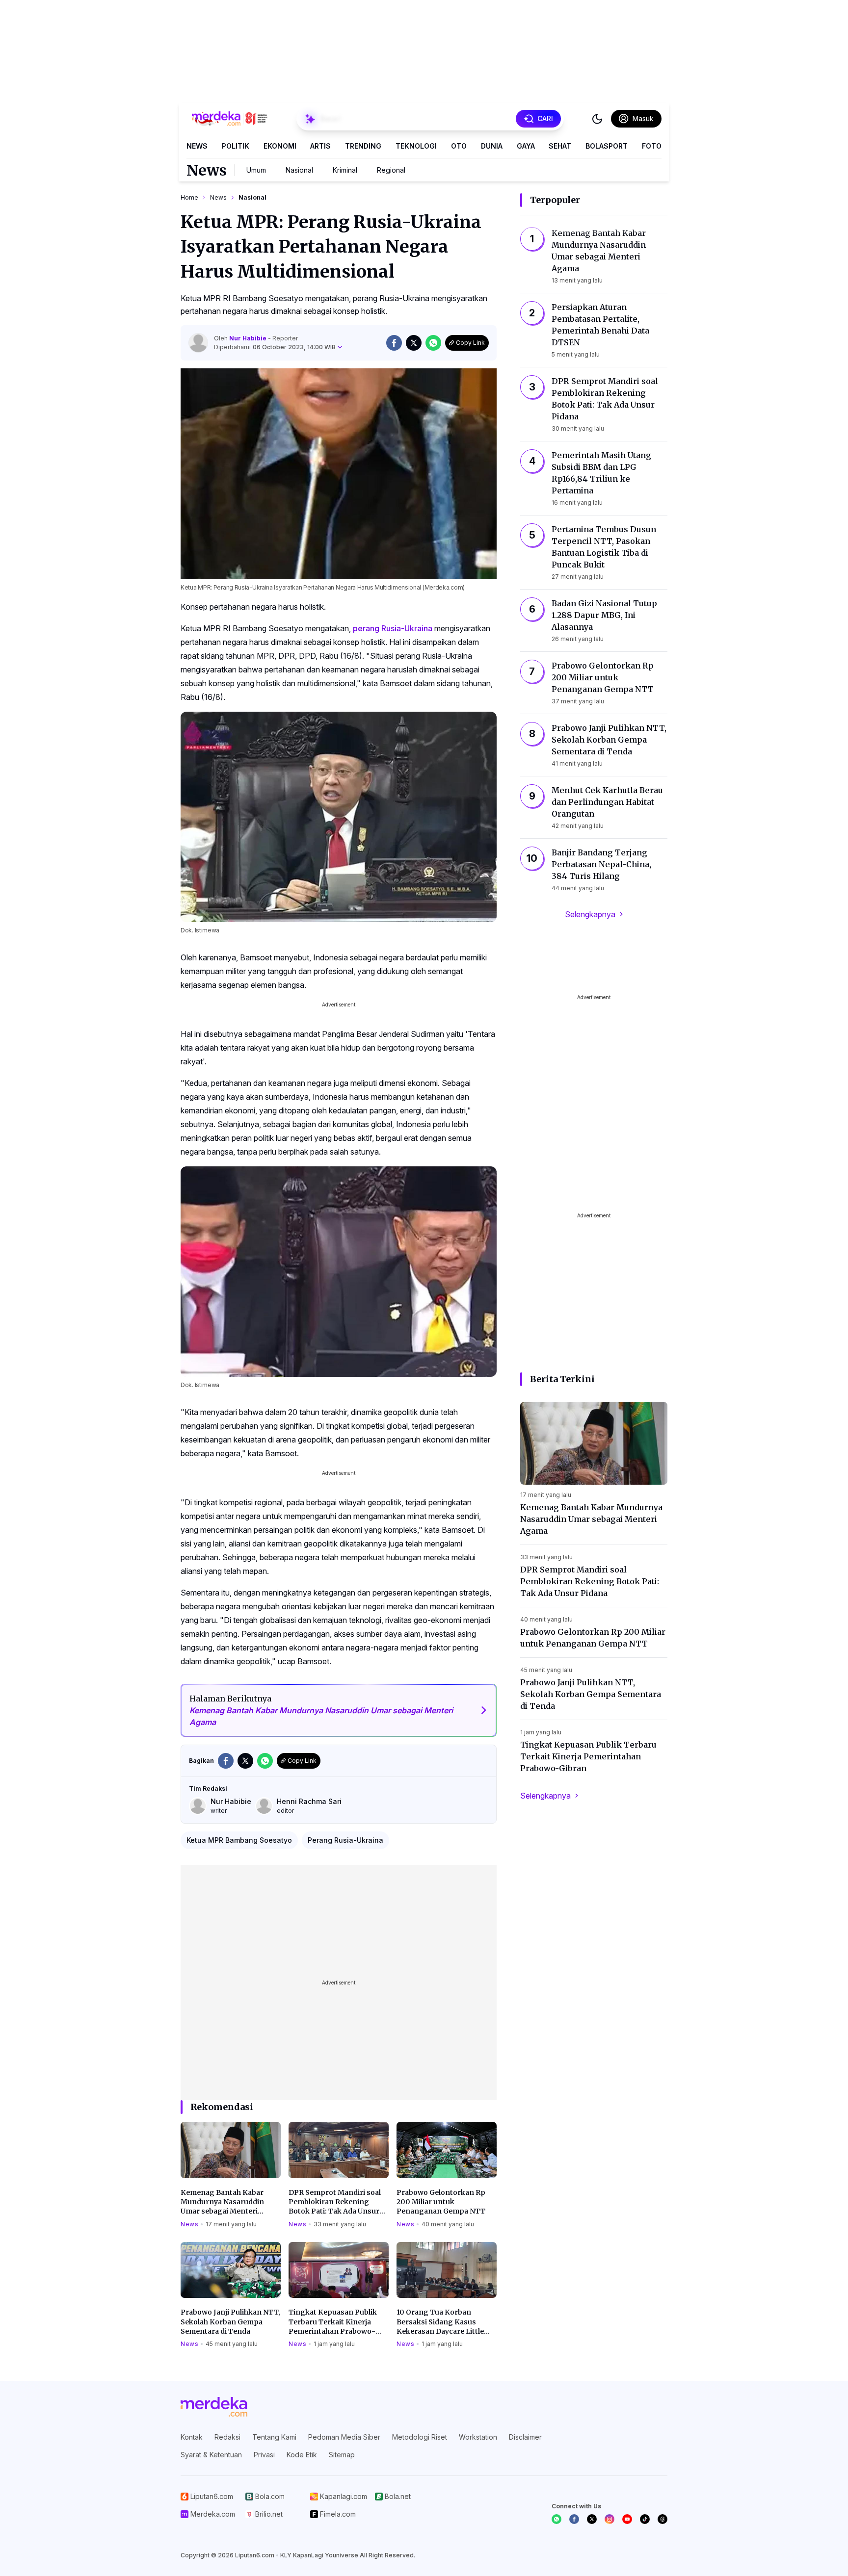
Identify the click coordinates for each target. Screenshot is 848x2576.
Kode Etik (302, 2455)
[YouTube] (627, 2519)
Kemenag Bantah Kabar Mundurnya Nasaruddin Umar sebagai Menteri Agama (222, 2202)
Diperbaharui (275, 347)
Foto (652, 146)
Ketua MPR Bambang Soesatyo (239, 1840)
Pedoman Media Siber (344, 2437)
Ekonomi (280, 146)
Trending (363, 146)
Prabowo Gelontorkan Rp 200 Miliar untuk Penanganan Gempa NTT (441, 2202)
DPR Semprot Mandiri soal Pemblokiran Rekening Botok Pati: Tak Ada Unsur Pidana (335, 2202)
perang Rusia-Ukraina (393, 628)
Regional (391, 170)
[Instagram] (609, 2519)
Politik (236, 146)
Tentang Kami (274, 2437)
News (197, 146)
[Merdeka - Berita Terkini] (230, 119)
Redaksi (227, 2437)
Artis (320, 146)
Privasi (264, 2455)
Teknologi (416, 146)
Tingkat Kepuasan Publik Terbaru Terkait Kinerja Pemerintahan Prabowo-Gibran (333, 2322)
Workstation (478, 2437)
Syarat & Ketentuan (211, 2455)
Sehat (560, 146)
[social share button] (394, 343)
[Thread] (662, 2519)
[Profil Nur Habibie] (198, 343)
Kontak (192, 2437)
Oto (459, 146)
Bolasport (607, 146)
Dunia (492, 146)
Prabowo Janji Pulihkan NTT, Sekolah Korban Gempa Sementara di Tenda (230, 2322)
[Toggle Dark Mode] (597, 119)
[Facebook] (574, 2519)
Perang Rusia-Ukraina (345, 1840)
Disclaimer (525, 2437)
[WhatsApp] (556, 2519)
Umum (256, 170)
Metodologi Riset (420, 2437)
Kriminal (345, 170)
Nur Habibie (249, 338)
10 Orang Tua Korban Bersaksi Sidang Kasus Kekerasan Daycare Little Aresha (440, 2322)
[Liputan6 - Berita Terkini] (214, 2407)
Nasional (299, 170)
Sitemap (342, 2455)
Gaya (526, 146)
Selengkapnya (590, 914)
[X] (592, 2519)
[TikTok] (645, 2519)
